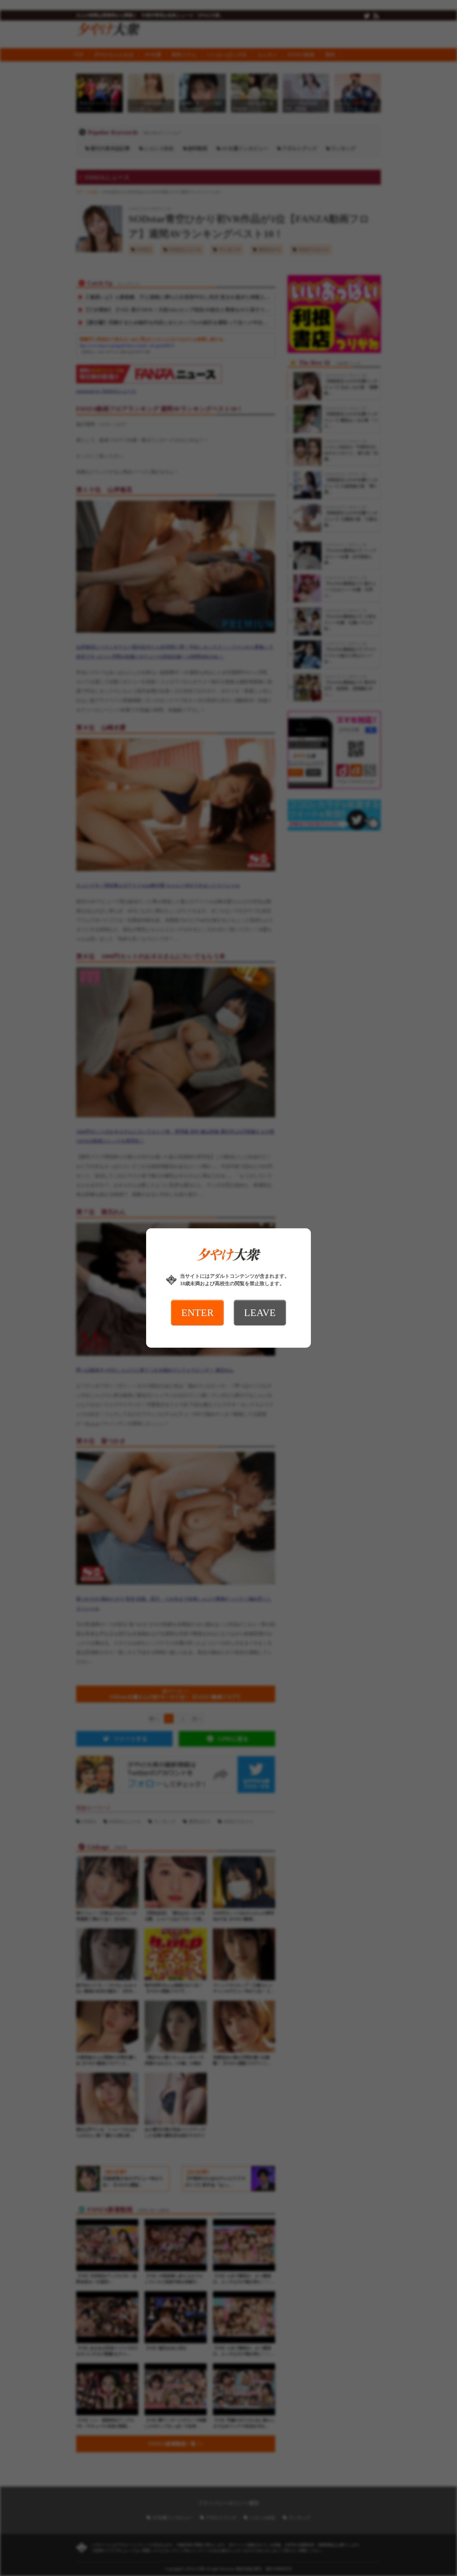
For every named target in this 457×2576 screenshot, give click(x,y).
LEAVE (260, 1313)
